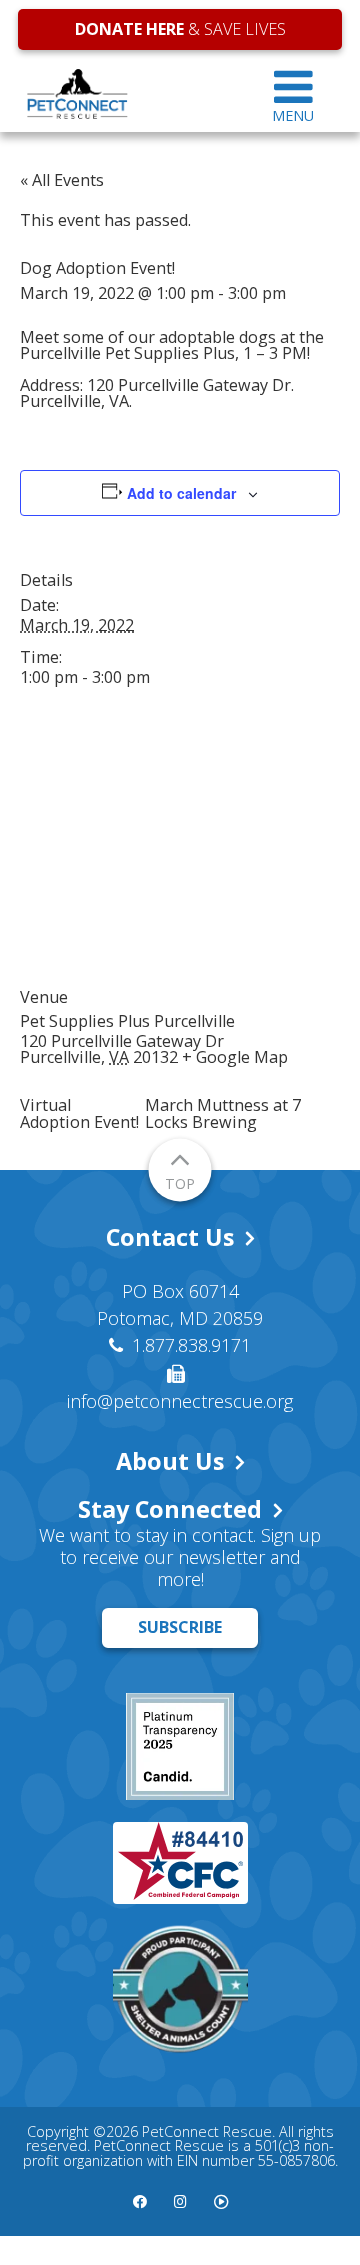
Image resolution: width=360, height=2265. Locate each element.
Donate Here (129, 29)
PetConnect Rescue (131, 94)
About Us (170, 1461)
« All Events (62, 180)
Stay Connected (170, 1509)
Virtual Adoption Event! (79, 1113)
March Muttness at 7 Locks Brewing (223, 1113)
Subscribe (180, 1627)
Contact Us (170, 1237)
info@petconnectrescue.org (180, 1401)
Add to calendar (181, 493)
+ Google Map (235, 1057)
